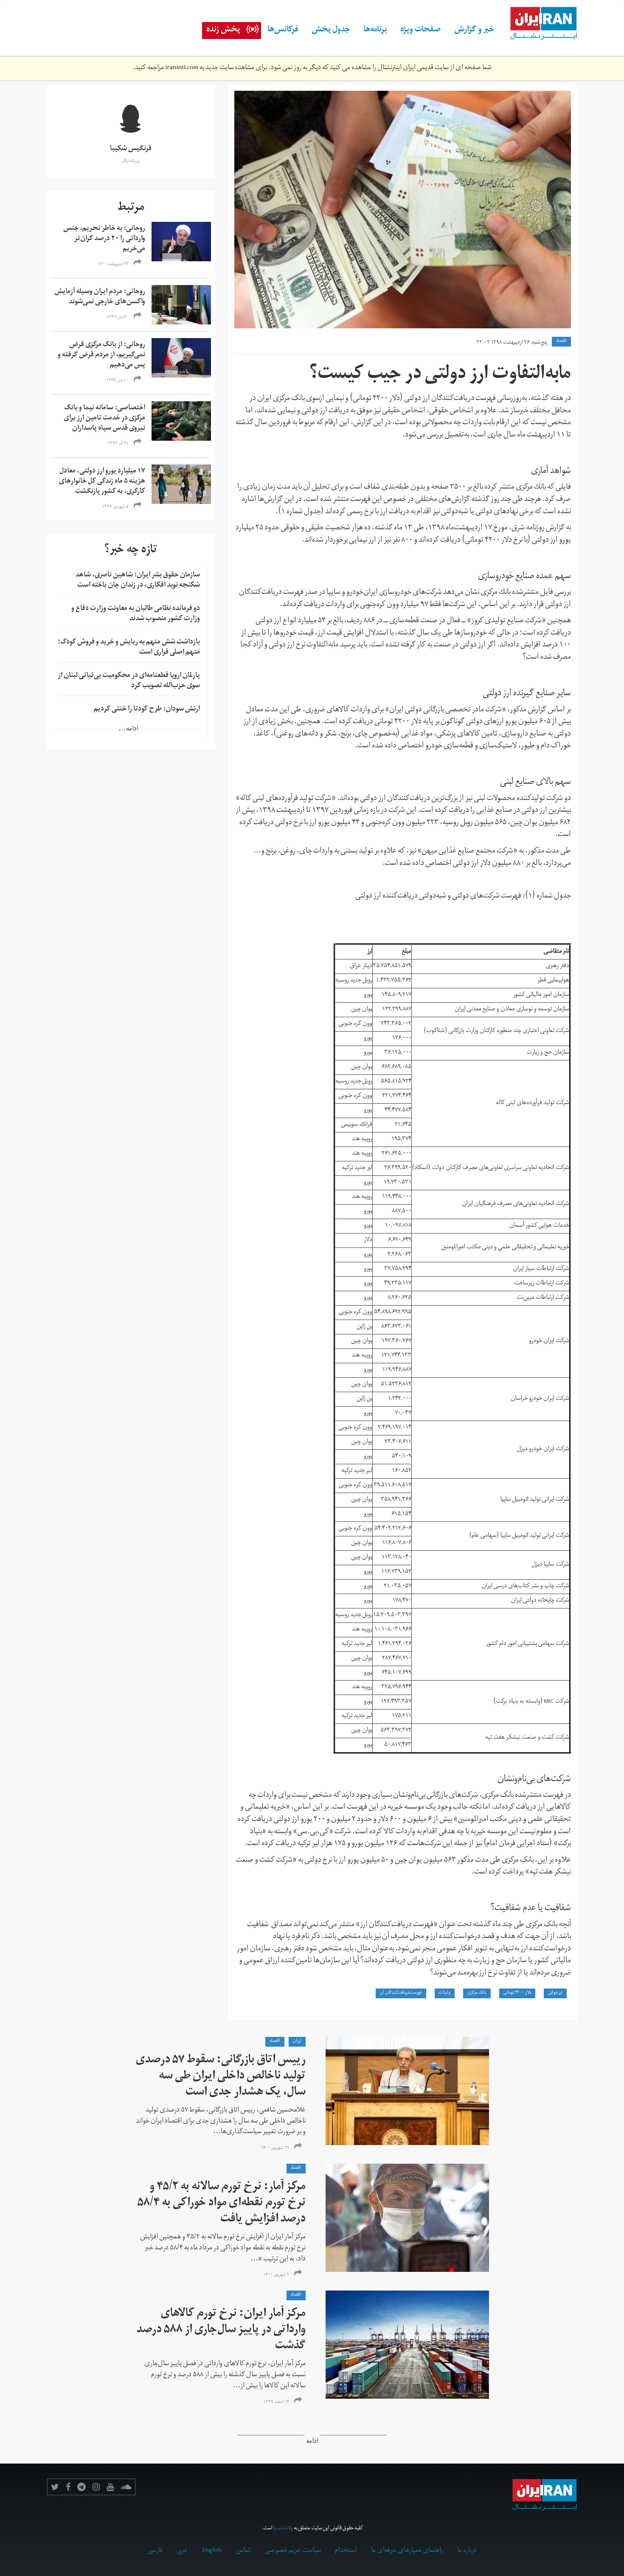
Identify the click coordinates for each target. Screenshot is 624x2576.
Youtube (110, 2487)
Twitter (55, 2487)
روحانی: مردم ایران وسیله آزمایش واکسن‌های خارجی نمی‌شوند (100, 297)
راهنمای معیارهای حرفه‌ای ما (407, 2551)
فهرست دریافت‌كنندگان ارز (401, 1993)
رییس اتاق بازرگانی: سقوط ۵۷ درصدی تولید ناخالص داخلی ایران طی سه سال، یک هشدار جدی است (221, 2077)
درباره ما (467, 2551)
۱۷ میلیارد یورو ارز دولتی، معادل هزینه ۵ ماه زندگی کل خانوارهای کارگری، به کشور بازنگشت (102, 482)
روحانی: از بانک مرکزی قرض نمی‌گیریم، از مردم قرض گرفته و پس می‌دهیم (101, 355)
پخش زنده (223, 31)
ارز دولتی (555, 1993)
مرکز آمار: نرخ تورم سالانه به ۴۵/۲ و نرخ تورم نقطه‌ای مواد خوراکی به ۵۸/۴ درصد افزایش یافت (222, 2204)
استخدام (346, 2551)
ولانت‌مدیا (283, 2529)
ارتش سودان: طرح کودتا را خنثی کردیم (147, 710)
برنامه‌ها (375, 31)
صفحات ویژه (420, 31)
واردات (445, 1993)
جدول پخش (331, 31)
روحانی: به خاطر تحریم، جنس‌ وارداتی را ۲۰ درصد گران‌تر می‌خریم (104, 239)
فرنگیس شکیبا (131, 149)
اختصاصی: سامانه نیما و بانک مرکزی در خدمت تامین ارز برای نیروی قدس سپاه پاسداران (104, 419)
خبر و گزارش (474, 31)
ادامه (312, 2442)
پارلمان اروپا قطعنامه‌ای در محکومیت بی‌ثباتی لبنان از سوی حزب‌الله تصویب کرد (129, 681)
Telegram (82, 2487)
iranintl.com (182, 68)
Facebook (68, 2487)
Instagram (96, 2487)
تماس (243, 2551)
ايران (297, 2042)
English (212, 2551)
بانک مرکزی (477, 1993)
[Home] (539, 24)
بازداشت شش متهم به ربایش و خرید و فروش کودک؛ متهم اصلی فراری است (129, 648)
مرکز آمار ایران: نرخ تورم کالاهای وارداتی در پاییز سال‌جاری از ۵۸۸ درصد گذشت (221, 2331)
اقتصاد (561, 341)
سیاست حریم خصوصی (293, 2551)
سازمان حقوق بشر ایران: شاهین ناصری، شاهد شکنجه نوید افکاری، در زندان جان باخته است (138, 581)
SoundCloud (126, 2487)
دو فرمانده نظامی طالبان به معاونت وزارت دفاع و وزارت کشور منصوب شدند (136, 614)
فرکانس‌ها (283, 31)
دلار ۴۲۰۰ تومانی (517, 1993)
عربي (182, 2551)
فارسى (155, 2551)
